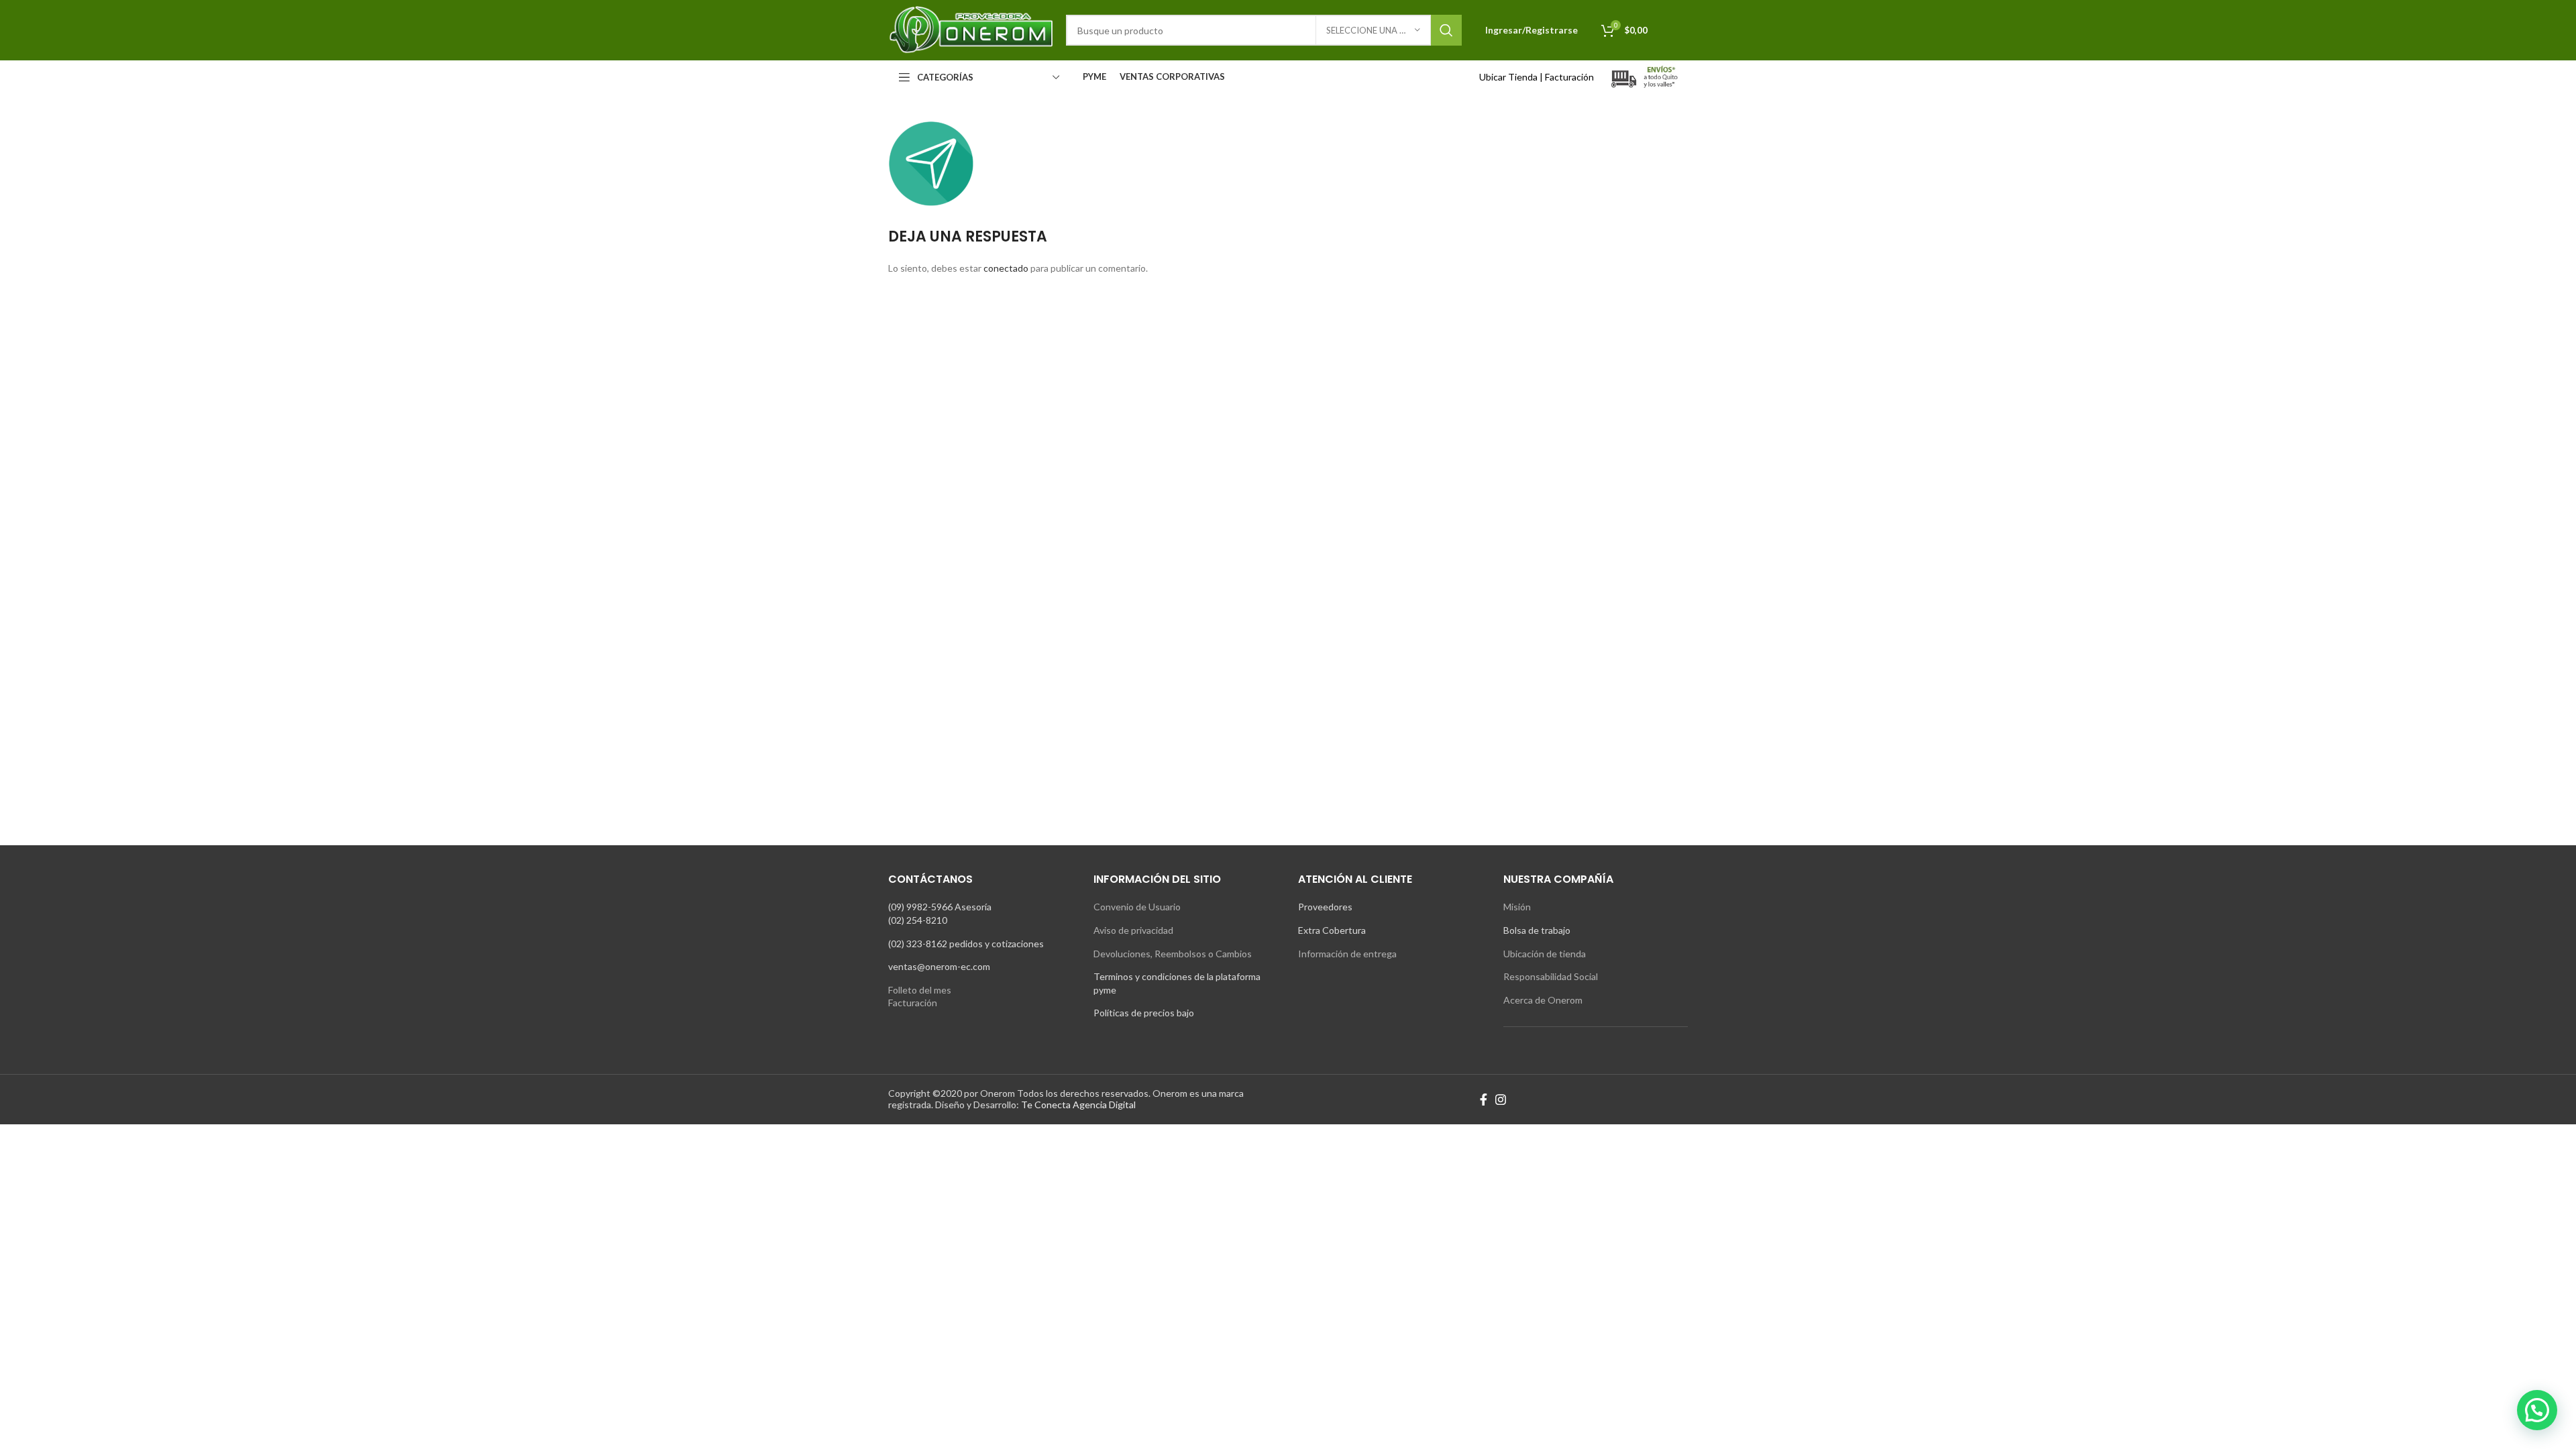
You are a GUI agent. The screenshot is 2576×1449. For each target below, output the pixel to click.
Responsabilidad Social (1551, 976)
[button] (2537, 1410)
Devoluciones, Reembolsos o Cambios (1173, 954)
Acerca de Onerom (1543, 1000)
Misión (1517, 907)
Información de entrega (1347, 954)
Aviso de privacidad (1133, 930)
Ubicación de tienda (1545, 954)
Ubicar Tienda (1508, 77)
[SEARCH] (1446, 30)
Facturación (1569, 77)
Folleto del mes (920, 990)
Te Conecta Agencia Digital (1078, 1105)
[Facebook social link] (1484, 1099)
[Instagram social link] (1501, 1099)
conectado (1006, 268)
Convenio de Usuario (1137, 907)
